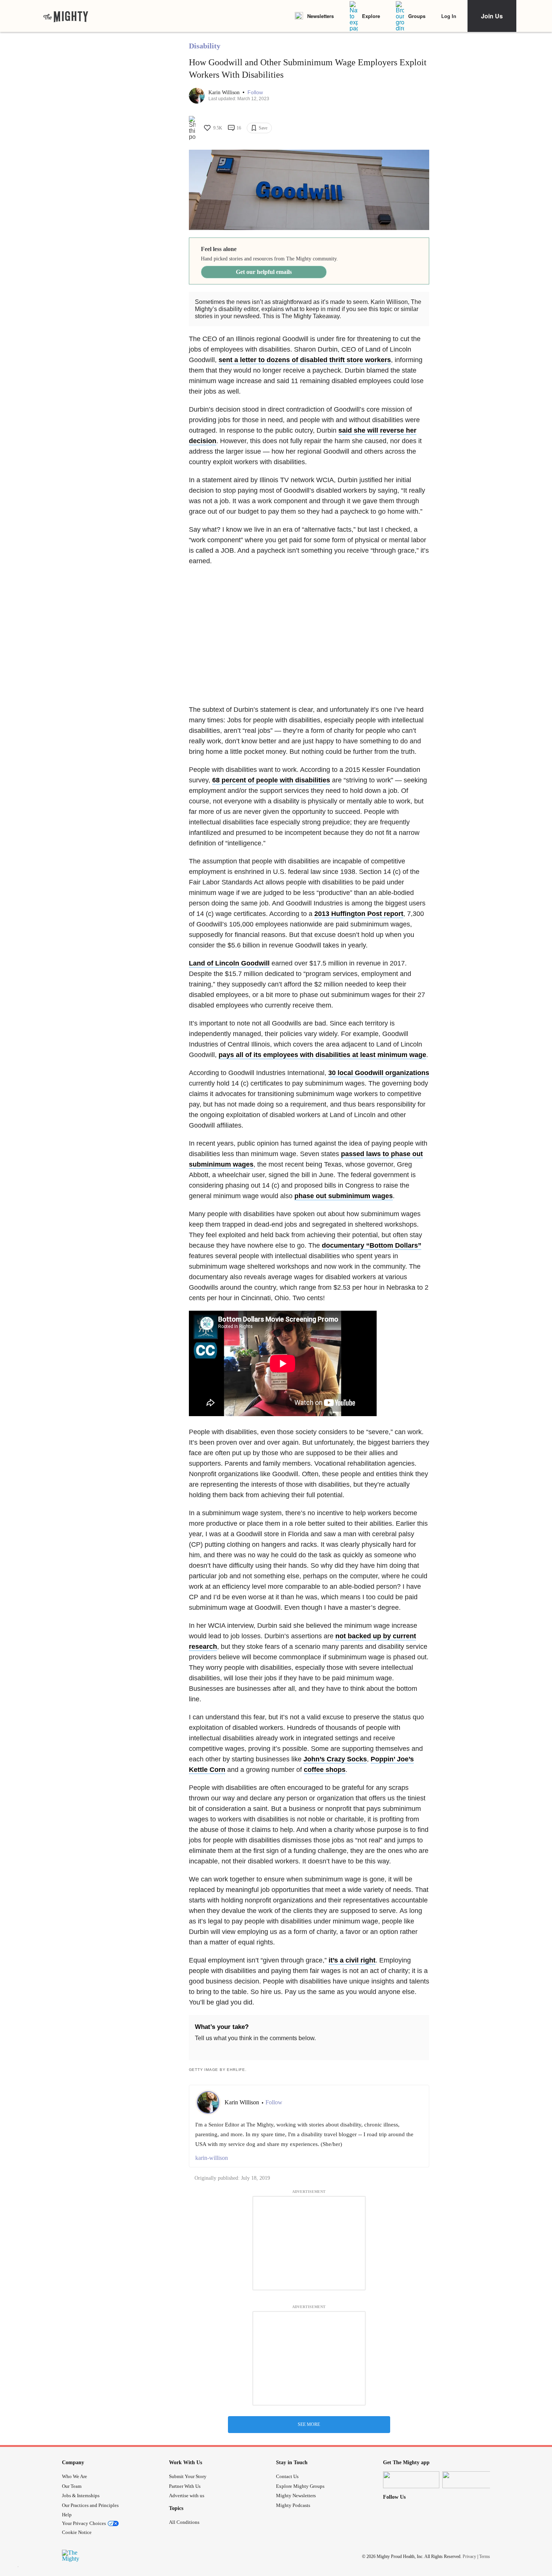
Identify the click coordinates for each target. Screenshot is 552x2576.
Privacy (469, 2556)
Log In (449, 16)
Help (67, 2515)
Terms (485, 2556)
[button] (255, 92)
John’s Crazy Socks (335, 1759)
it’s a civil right (352, 1960)
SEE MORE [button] (309, 2424)
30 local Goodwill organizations (379, 1073)
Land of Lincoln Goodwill (229, 963)
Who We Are (75, 2476)
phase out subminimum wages (344, 1196)
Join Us (492, 16)
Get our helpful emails (264, 272)
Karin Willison (225, 92)
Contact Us (287, 2476)
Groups (417, 16)
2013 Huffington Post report (359, 914)
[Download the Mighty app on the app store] (411, 2480)
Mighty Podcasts (293, 2505)
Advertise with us (187, 2496)
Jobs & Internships (81, 2496)
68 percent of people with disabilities (271, 780)
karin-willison (212, 2158)
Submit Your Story (188, 2476)
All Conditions (184, 2522)
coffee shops (325, 1770)
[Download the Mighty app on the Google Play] (471, 2480)
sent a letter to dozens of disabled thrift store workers (305, 360)
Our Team (72, 2486)
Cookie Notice (77, 2532)
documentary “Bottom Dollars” (372, 1245)
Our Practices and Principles (90, 2505)
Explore (371, 16)
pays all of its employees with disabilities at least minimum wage (322, 1055)
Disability (205, 46)
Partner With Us (185, 2486)
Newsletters (320, 16)
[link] (66, 16)
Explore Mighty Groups (300, 2486)
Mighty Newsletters (296, 2496)
